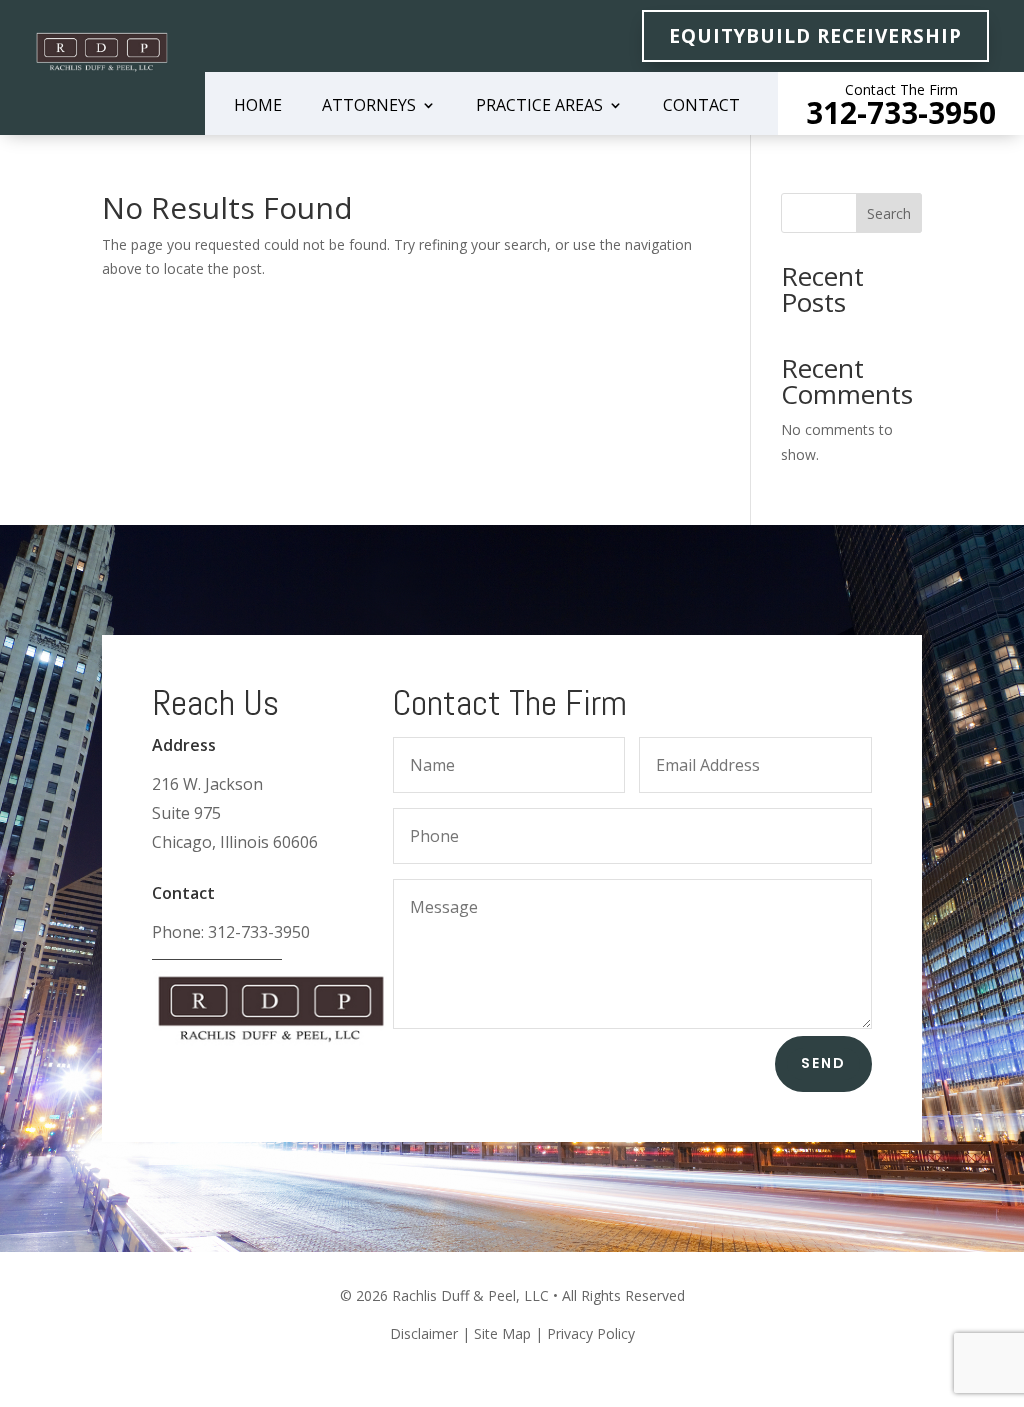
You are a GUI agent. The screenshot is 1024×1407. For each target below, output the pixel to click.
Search (889, 213)
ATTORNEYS (369, 107)
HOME (258, 107)
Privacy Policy (591, 1333)
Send (823, 1063)
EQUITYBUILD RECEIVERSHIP (815, 36)
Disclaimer (424, 1333)
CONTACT (701, 107)
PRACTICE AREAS (539, 107)
